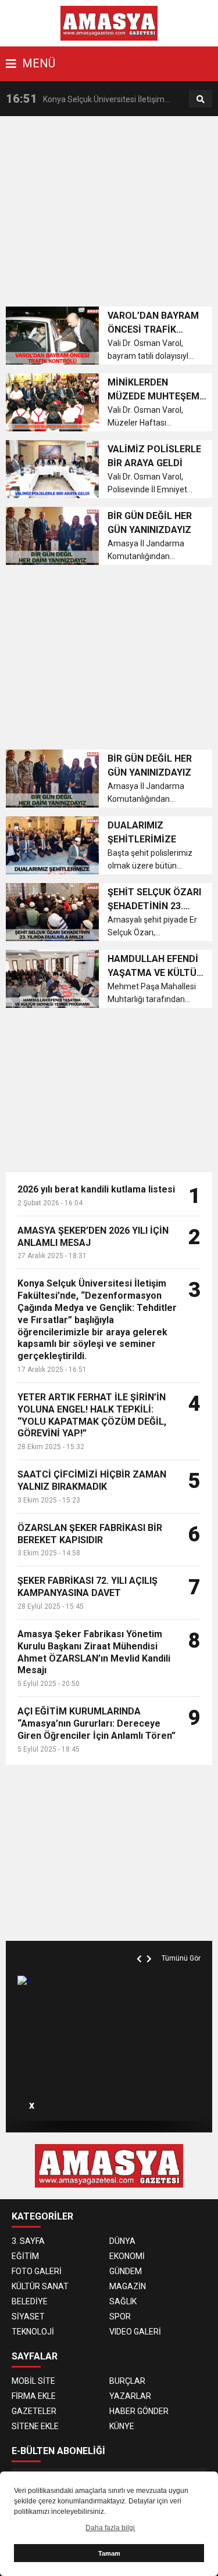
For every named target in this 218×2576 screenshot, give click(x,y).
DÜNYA (122, 2241)
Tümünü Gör (181, 1958)
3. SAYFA (28, 2241)
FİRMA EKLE (34, 2396)
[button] (141, 1945)
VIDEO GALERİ (135, 2332)
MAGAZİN (128, 2286)
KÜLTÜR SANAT (40, 2286)
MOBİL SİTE (33, 2381)
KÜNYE (122, 2426)
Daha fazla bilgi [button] (110, 2528)
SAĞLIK (123, 2301)
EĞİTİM (25, 2256)
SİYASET (28, 2316)
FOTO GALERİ (37, 2271)
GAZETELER (34, 2411)
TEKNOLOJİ (33, 2332)
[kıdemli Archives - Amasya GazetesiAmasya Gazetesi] (109, 23)
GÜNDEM (126, 2271)
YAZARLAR (130, 2396)
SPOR (120, 2316)
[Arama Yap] (201, 99)
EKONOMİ (127, 2256)
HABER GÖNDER (139, 2411)
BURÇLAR (127, 2381)
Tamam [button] (109, 2553)
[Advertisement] (112, 215)
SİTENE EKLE (35, 2426)
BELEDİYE (30, 2301)
